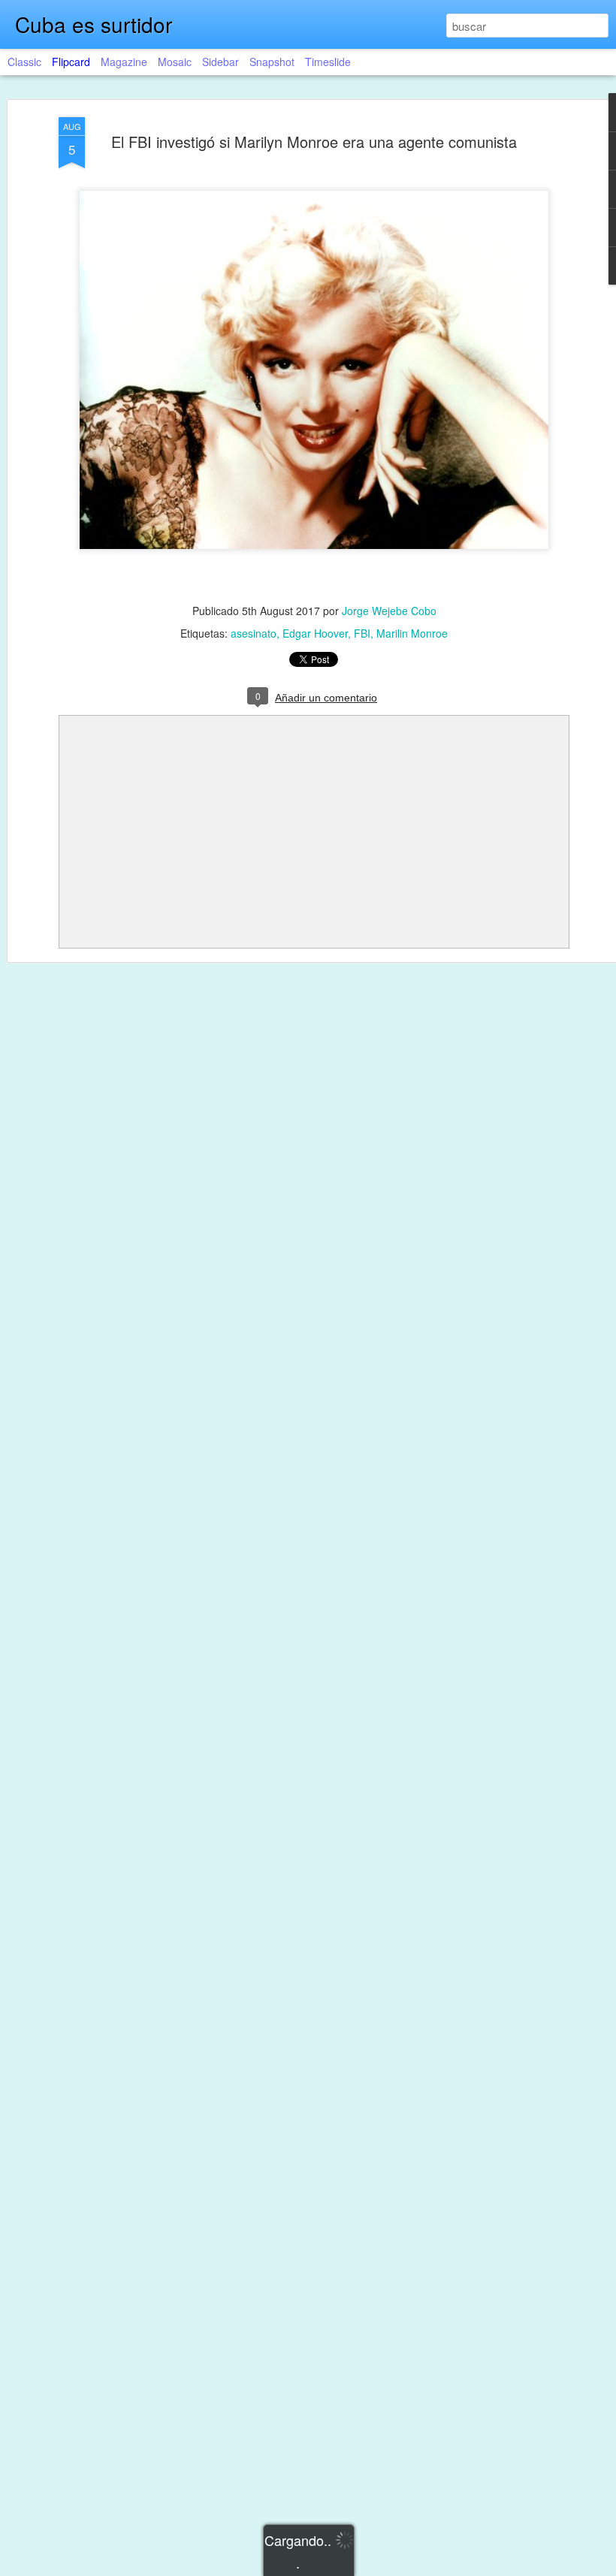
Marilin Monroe (412, 633)
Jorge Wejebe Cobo (389, 611)
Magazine (124, 62)
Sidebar (220, 62)
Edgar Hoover (315, 633)
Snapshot (272, 62)
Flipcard (71, 62)
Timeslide (328, 62)
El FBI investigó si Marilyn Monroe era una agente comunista (314, 142)
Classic (24, 62)
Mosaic (175, 62)
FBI (362, 633)
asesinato (254, 633)
